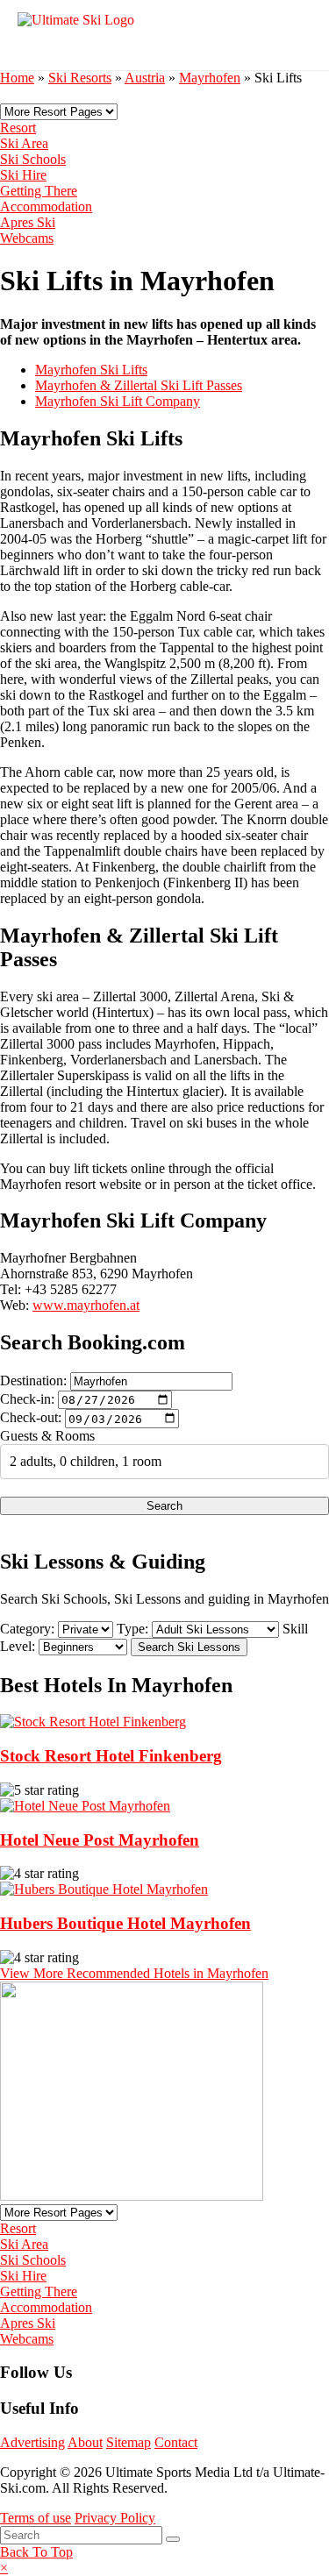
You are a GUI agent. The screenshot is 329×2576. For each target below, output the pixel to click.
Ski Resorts (80, 78)
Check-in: (27, 1399)
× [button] (4, 2568)
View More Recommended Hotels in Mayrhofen (134, 1973)
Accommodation (46, 206)
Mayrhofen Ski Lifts (91, 370)
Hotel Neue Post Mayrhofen (100, 1840)
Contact (176, 2442)
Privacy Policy (115, 2518)
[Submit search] (173, 2539)
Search (164, 1506)
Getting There (39, 191)
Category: (27, 1629)
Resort (18, 128)
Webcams (27, 238)
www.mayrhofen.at (86, 1305)
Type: (132, 1629)
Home (17, 78)
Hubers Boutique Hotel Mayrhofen (125, 1923)
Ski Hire (23, 175)
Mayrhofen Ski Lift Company (118, 401)
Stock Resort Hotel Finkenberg (111, 1756)
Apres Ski (28, 222)
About (85, 2442)
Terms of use (36, 2518)
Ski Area (24, 143)
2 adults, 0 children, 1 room (86, 1461)
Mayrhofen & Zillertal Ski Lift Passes (139, 385)
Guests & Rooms (47, 1436)
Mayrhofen (210, 78)
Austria (145, 78)
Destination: (33, 1381)
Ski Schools (33, 159)
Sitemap (129, 2442)
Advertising (32, 2442)
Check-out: (31, 1418)
